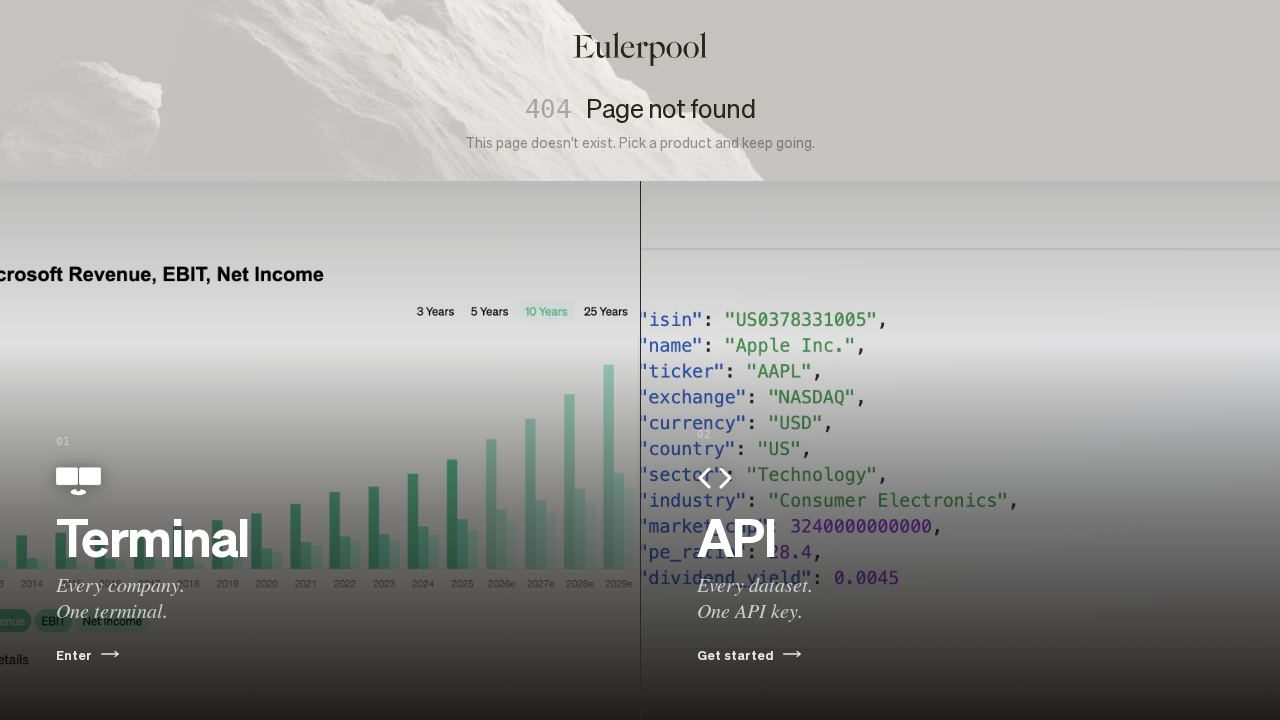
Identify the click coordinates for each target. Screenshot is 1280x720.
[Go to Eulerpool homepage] (640, 49)
